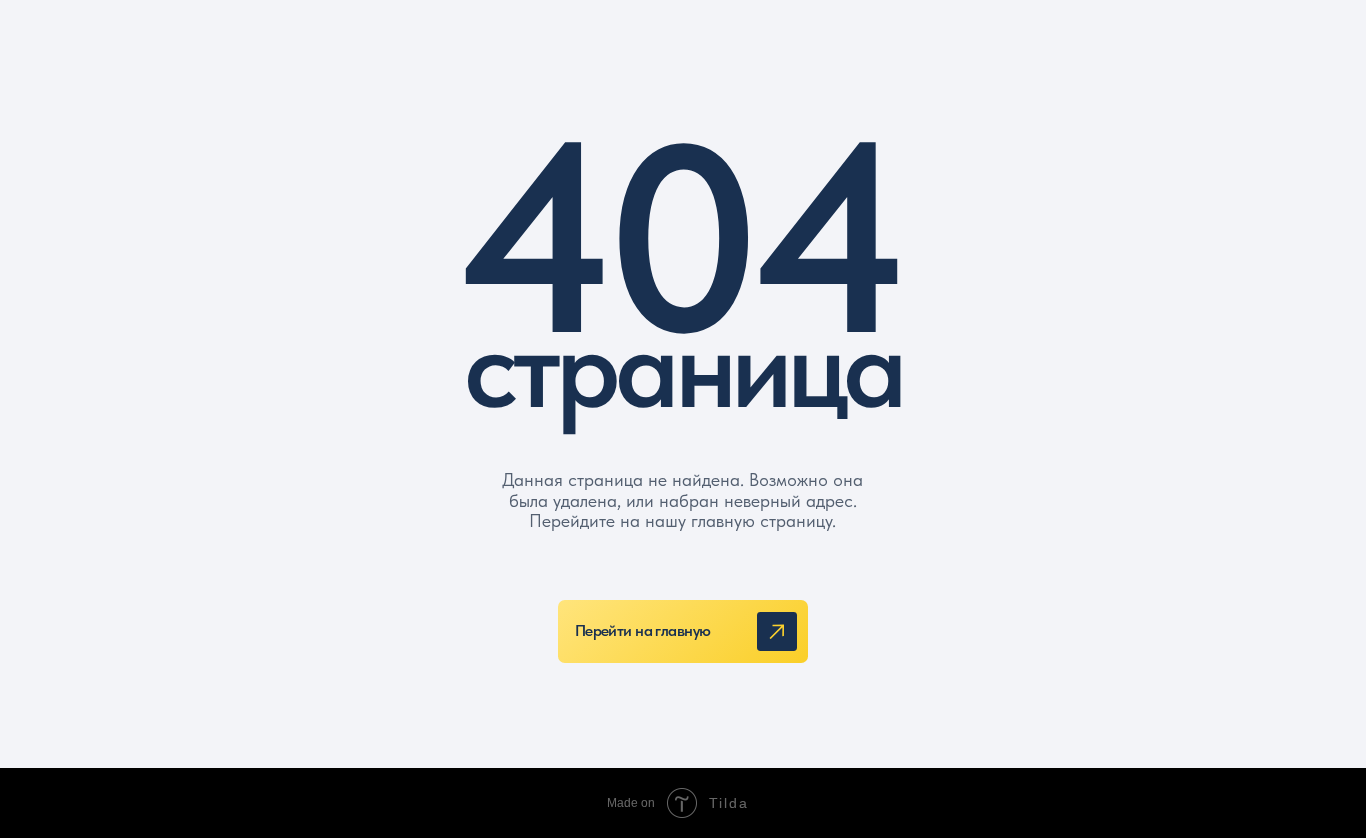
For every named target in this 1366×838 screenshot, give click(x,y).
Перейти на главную (643, 630)
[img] (776, 631)
